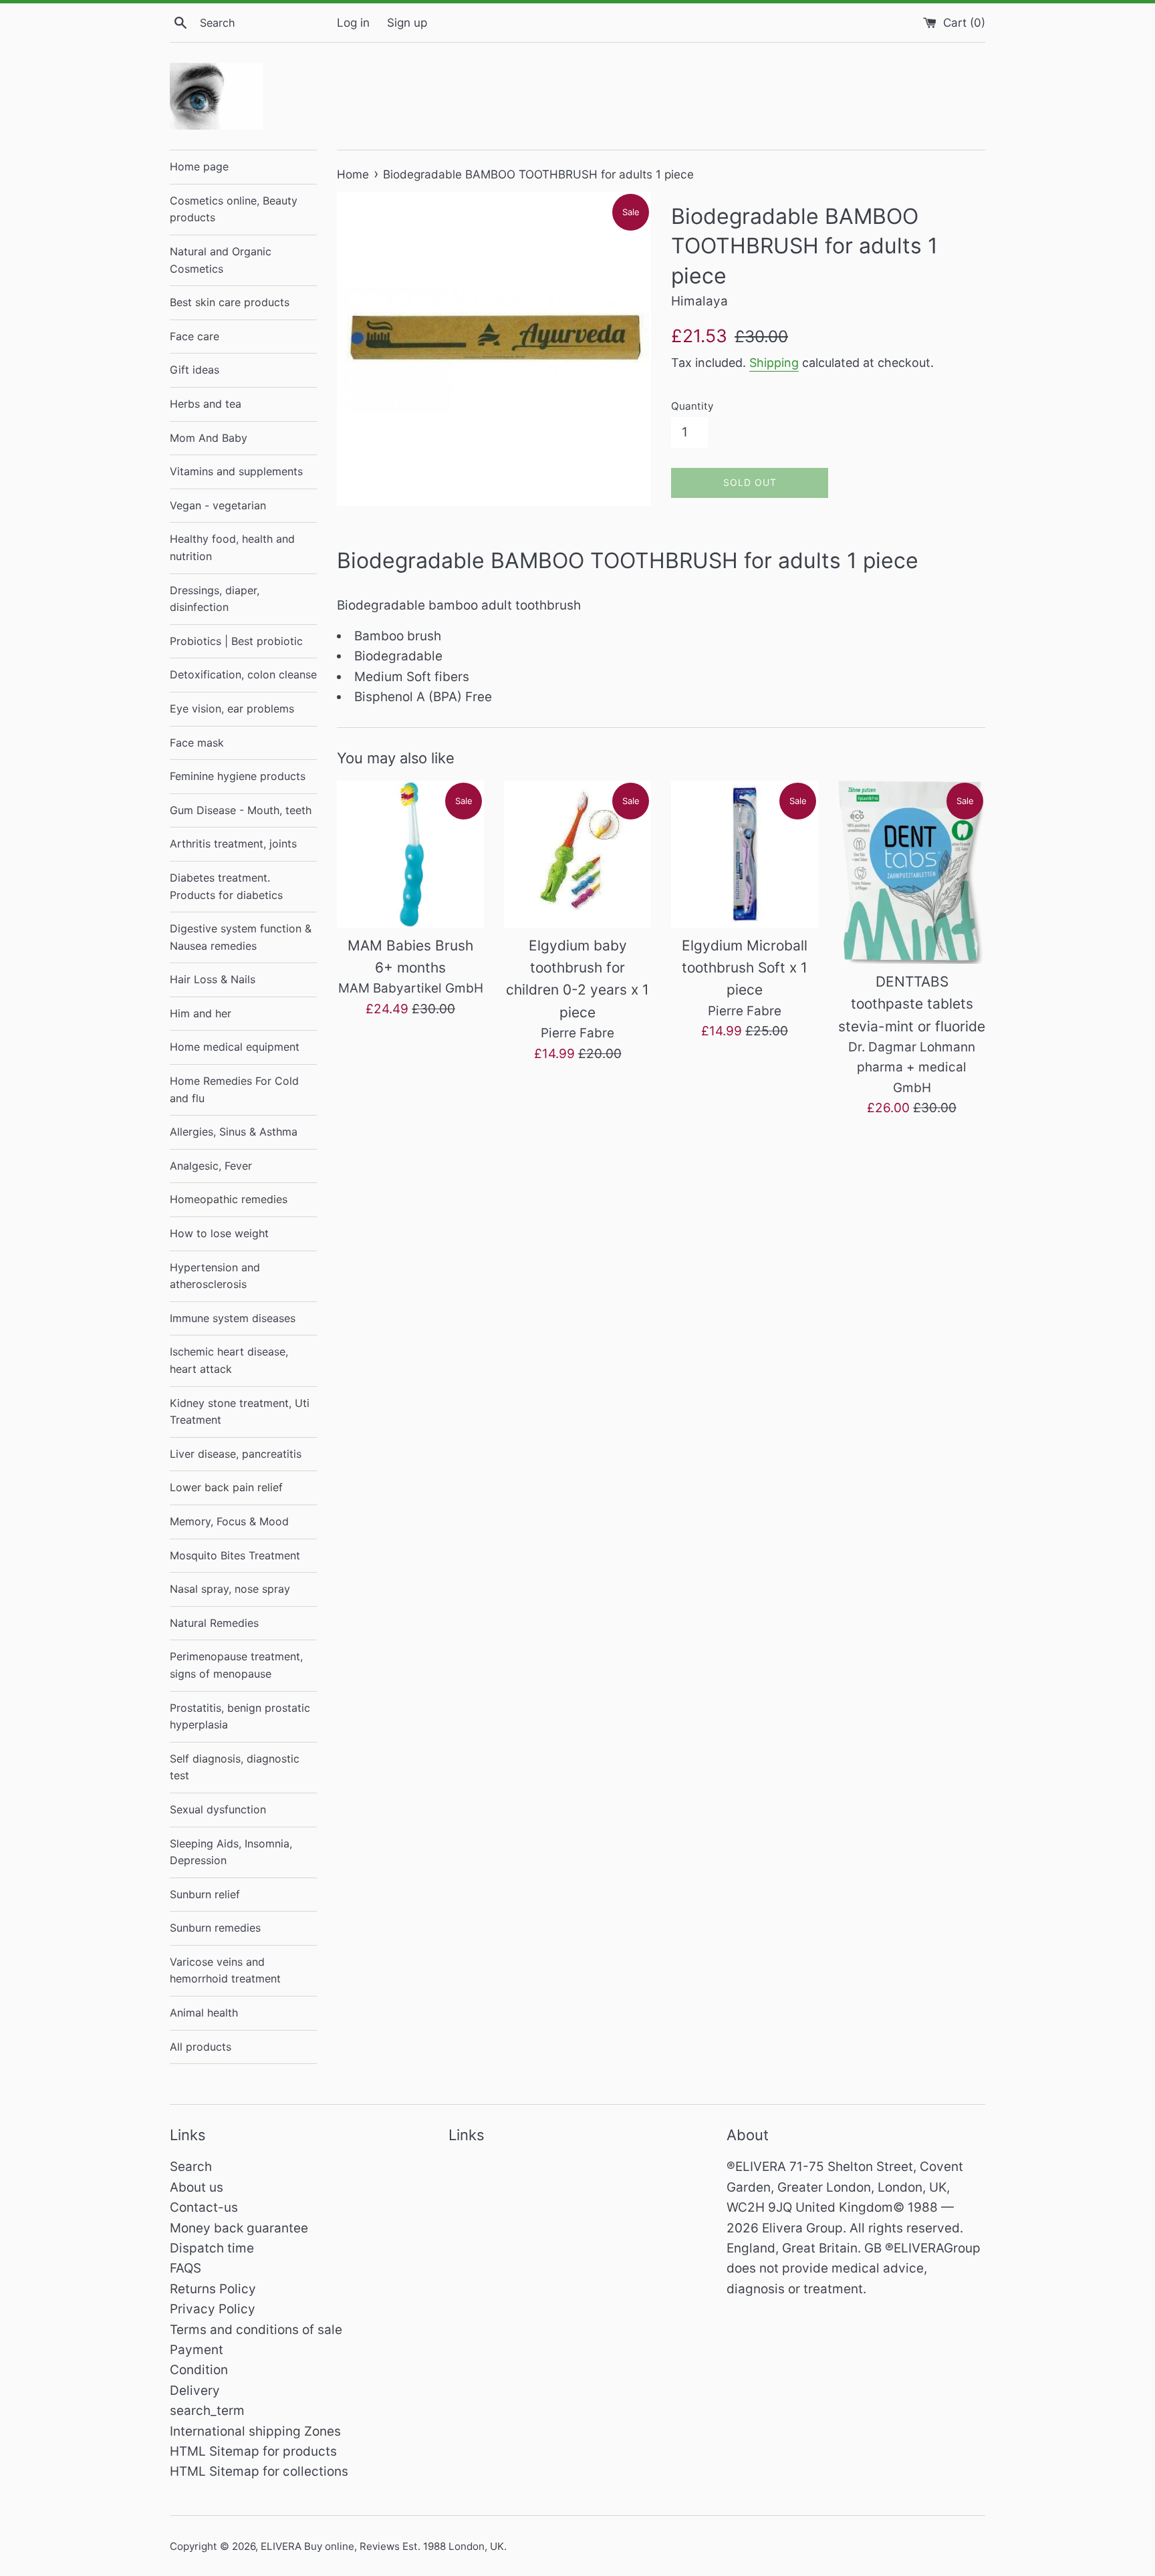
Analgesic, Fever (211, 1166)
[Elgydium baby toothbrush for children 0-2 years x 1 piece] (577, 854)
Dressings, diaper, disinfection (215, 599)
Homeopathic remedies (229, 1199)
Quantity (692, 406)
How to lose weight (219, 1233)
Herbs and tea (206, 404)
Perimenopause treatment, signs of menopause (236, 1665)
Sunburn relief (205, 1894)
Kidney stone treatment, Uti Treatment (240, 1412)
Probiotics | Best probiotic (236, 641)
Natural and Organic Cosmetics (221, 260)
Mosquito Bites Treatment (235, 1555)
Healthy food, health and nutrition (232, 547)
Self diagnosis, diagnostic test (235, 1767)
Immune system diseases (233, 1318)
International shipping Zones (255, 2431)
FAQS (185, 2268)
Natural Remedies (214, 1623)
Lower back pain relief (226, 1487)
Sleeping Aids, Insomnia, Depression (231, 1852)
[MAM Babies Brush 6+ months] (410, 854)
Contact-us (204, 2207)
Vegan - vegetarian (218, 505)
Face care (195, 336)
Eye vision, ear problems (232, 709)
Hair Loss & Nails (213, 979)
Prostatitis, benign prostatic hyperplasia (240, 1716)
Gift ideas (195, 370)
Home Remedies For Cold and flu (234, 1089)
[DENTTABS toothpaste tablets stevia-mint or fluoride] (912, 872)
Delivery (195, 2391)
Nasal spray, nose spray (230, 1589)
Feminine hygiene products (238, 776)
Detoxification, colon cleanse (243, 674)
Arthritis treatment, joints (233, 844)
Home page (199, 166)
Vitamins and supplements (236, 471)
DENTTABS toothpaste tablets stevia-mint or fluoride (912, 1004)
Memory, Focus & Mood (229, 1521)
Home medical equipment (235, 1047)
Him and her (201, 1013)
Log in (353, 22)
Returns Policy (213, 2289)
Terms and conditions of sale (256, 2330)
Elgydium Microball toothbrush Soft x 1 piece (745, 968)
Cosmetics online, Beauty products (234, 209)
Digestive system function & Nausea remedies (241, 937)
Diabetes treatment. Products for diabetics (226, 886)
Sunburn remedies (215, 1928)
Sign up (407, 22)
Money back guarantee (239, 2228)
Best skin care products (230, 302)
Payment (197, 2350)
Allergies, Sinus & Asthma (234, 1132)
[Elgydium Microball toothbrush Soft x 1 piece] (745, 854)
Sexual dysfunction (218, 1809)
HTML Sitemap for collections (259, 2471)
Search (191, 2167)
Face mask (197, 743)
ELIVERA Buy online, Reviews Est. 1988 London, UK (382, 2546)
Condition (199, 2370)
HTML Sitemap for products (253, 2451)
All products (201, 2047)
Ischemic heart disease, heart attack (229, 1360)
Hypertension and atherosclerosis (215, 1276)
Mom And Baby (209, 438)
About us (197, 2187)
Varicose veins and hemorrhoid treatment (225, 1970)
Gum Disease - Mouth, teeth (241, 810)
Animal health (204, 2013)
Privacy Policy (213, 2309)
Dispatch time (212, 2248)
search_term (207, 2411)
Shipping (774, 363)
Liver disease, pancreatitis (236, 1454)
